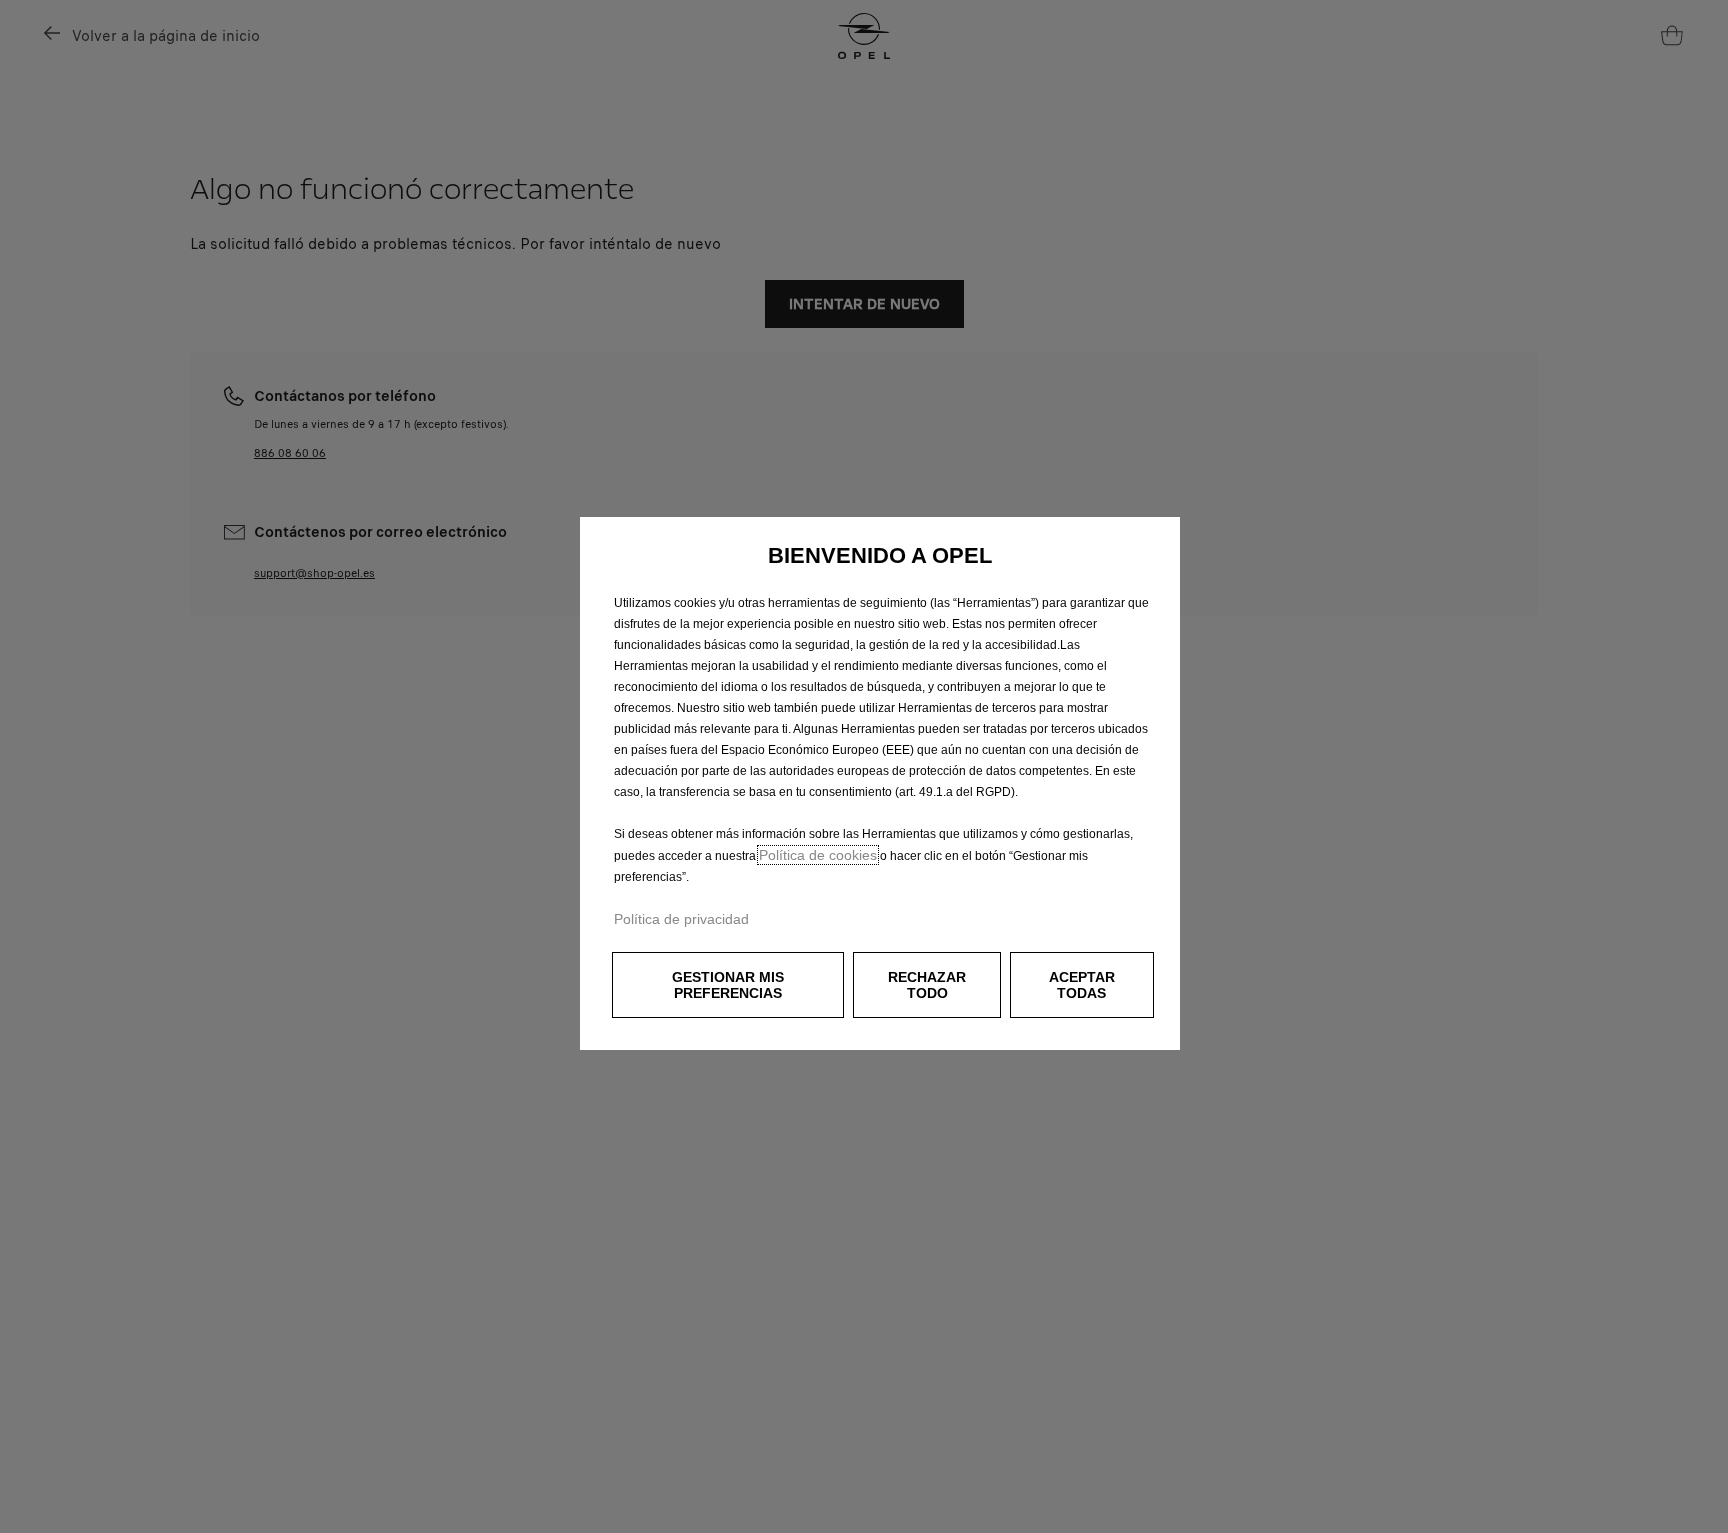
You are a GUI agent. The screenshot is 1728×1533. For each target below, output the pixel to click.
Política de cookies (818, 855)
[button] (728, 985)
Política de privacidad (681, 919)
